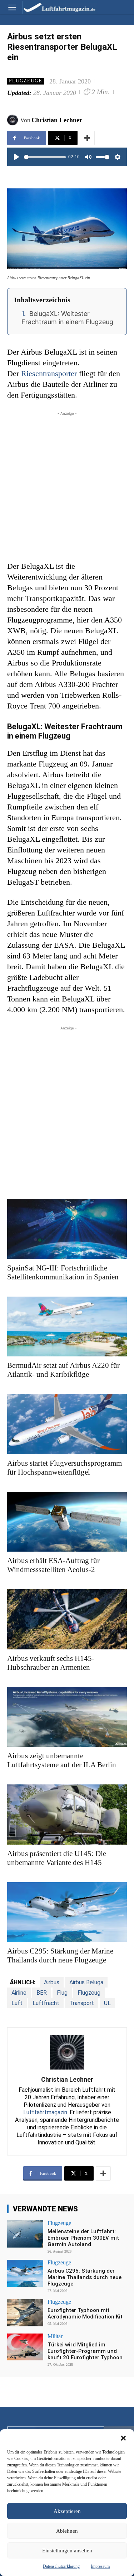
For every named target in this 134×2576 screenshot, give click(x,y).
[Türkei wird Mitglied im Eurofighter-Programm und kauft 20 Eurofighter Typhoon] (25, 2347)
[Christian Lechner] (14, 120)
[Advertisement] (67, 484)
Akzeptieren (67, 2511)
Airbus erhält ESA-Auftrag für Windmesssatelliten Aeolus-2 (53, 1565)
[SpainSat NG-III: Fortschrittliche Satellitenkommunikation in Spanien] (67, 1229)
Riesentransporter (50, 373)
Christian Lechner (57, 120)
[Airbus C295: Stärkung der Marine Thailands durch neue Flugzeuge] (67, 1912)
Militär (55, 2336)
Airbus (52, 1982)
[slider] (45, 157)
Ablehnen (67, 2531)
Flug (62, 1993)
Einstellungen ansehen (67, 2551)
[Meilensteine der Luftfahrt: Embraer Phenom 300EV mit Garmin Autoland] (25, 2234)
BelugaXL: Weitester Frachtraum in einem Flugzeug (67, 318)
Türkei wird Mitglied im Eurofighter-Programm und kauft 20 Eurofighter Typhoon (85, 2351)
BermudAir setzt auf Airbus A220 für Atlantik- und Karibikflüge (63, 1370)
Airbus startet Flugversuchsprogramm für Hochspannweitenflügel (64, 1468)
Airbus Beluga (86, 1982)
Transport (82, 2003)
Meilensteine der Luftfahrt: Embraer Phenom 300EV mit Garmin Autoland (83, 2238)
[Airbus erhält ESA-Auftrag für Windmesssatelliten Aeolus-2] (67, 1522)
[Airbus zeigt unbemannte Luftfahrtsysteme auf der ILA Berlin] (67, 1717)
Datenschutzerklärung (61, 2566)
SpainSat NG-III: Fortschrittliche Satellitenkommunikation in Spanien (63, 1272)
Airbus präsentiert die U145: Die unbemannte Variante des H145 (57, 1858)
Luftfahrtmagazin (45, 2112)
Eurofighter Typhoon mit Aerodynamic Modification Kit (85, 2313)
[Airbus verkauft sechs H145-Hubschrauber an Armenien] (67, 1619)
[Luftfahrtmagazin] (54, 7)
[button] (123, 2438)
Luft (17, 2003)
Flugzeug (89, 1993)
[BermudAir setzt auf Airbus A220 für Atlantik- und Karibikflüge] (67, 1327)
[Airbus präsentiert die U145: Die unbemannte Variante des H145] (67, 1815)
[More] (87, 138)
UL (107, 2003)
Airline (19, 1993)
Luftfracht (46, 2003)
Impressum (100, 2566)
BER (42, 1993)
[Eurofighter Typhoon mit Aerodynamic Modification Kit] (25, 2313)
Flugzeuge (26, 81)
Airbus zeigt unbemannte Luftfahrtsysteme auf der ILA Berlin (62, 1760)
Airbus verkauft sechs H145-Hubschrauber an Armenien (51, 1663)
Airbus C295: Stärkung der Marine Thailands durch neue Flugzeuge (60, 1955)
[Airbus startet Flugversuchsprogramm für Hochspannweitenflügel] (67, 1424)
